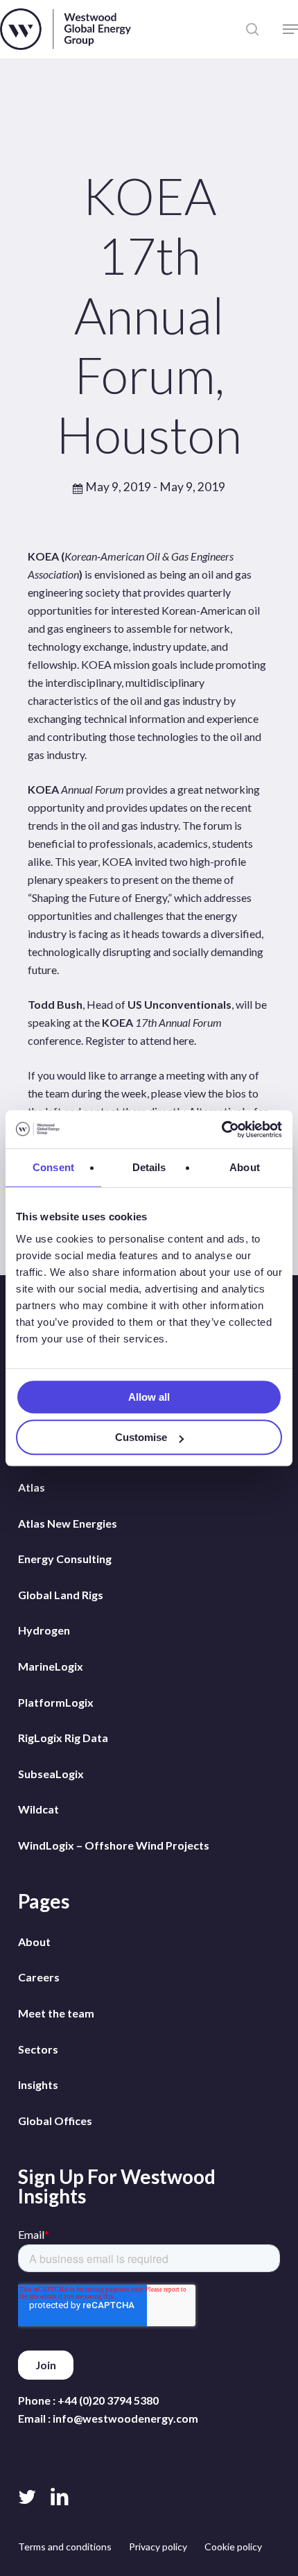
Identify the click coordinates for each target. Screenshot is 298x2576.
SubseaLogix (51, 1774)
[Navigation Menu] (290, 29)
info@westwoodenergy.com (125, 2418)
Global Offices (55, 2121)
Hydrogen (44, 1630)
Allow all (149, 1397)
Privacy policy (158, 2547)
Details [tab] (149, 1167)
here (184, 1040)
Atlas (32, 1487)
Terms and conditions (65, 2547)
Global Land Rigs (61, 1595)
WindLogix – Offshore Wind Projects (114, 1845)
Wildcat (38, 1809)
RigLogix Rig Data (63, 1738)
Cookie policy (233, 2547)
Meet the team (56, 2013)
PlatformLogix (56, 1702)
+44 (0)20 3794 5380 (108, 2400)
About (34, 1942)
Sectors (38, 2049)
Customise (141, 1437)
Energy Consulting (65, 1559)
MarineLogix (51, 1666)
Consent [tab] (53, 1167)
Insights (38, 2084)
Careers (39, 1977)
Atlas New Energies (68, 1523)
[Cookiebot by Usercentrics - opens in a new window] (221, 1129)
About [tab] (245, 1167)
